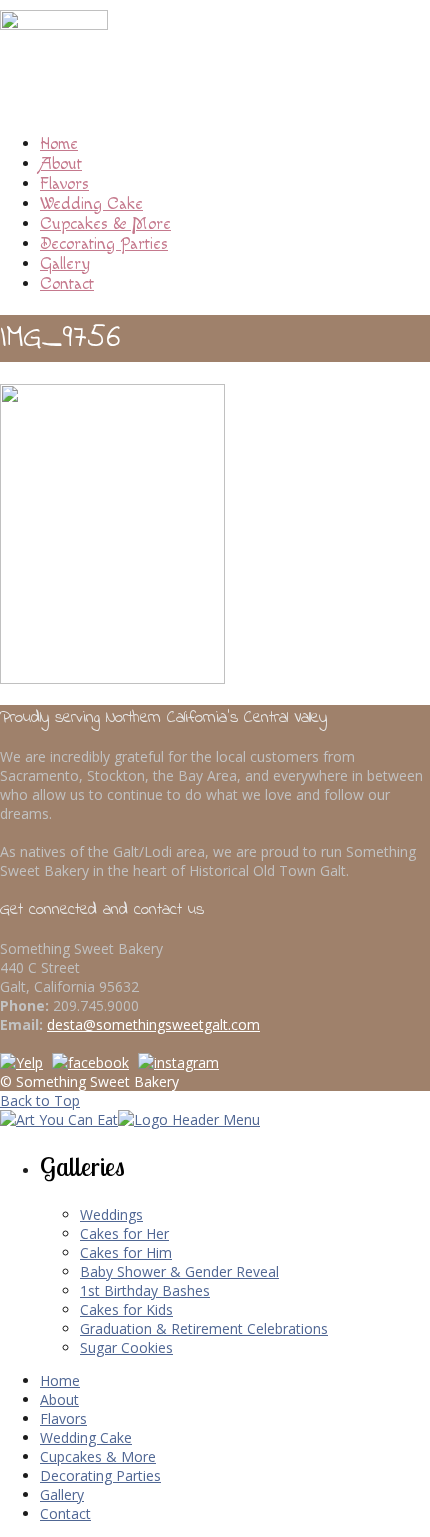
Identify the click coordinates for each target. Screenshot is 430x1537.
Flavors (64, 184)
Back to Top (40, 1100)
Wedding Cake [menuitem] (86, 1437)
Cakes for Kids (126, 1309)
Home (59, 144)
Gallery (65, 264)
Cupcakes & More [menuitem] (98, 1456)
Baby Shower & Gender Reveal (179, 1271)
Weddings (111, 1214)
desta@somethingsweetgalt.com (153, 1024)
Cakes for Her (124, 1233)
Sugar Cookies (126, 1347)
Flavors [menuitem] (63, 1418)
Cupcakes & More (105, 224)
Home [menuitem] (60, 1380)
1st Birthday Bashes (145, 1290)
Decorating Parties (104, 244)
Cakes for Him (126, 1252)
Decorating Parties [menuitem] (100, 1475)
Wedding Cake (91, 204)
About (61, 164)
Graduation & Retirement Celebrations (204, 1328)
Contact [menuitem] (65, 1513)
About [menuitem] (59, 1399)
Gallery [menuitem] (62, 1494)
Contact (67, 284)
